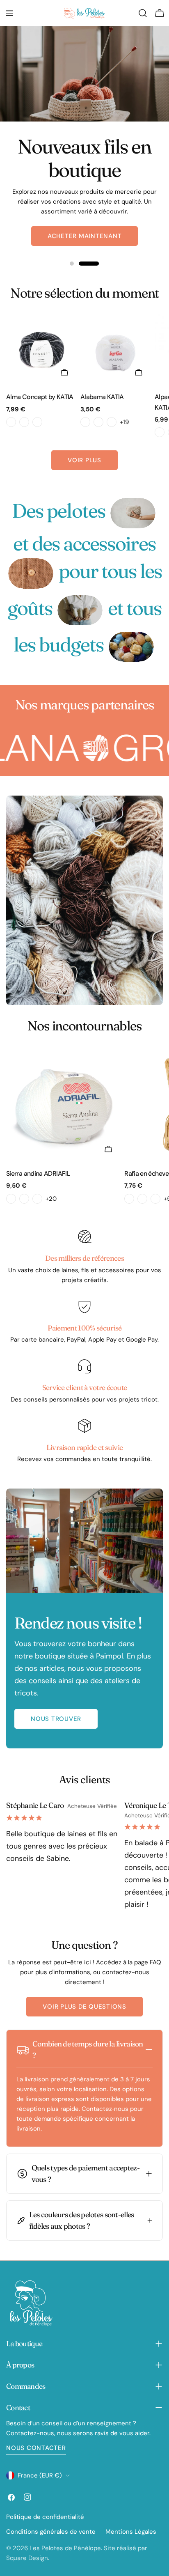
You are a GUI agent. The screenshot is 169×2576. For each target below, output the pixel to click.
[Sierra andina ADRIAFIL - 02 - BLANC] (11, 1199)
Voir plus (84, 460)
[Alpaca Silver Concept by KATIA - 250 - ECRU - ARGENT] (160, 432)
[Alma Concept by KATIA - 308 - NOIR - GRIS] (37, 422)
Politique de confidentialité (45, 2517)
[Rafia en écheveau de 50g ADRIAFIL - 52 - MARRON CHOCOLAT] (129, 1199)
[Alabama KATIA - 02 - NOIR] (98, 422)
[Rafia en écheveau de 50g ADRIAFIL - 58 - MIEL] (142, 1199)
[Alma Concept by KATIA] (42, 350)
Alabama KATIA (102, 397)
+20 (51, 1199)
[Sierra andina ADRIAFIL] (64, 1104)
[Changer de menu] (9, 13)
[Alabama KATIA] (116, 350)
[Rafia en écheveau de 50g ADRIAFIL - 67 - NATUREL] (155, 1199)
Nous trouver (56, 1719)
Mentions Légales (131, 2532)
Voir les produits (84, 226)
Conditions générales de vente (51, 2532)
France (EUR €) (40, 2475)
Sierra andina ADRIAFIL (38, 1173)
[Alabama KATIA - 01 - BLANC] (85, 422)
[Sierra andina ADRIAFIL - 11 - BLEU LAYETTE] (37, 1199)
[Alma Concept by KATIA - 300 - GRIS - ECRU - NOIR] (11, 422)
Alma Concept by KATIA (40, 397)
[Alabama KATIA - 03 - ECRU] (112, 422)
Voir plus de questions (84, 2007)
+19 (124, 422)
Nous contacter (36, 2448)
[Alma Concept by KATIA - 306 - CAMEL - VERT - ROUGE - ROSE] (24, 422)
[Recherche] (143, 13)
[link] (133, 513)
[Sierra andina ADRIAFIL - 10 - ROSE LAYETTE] (24, 1199)
